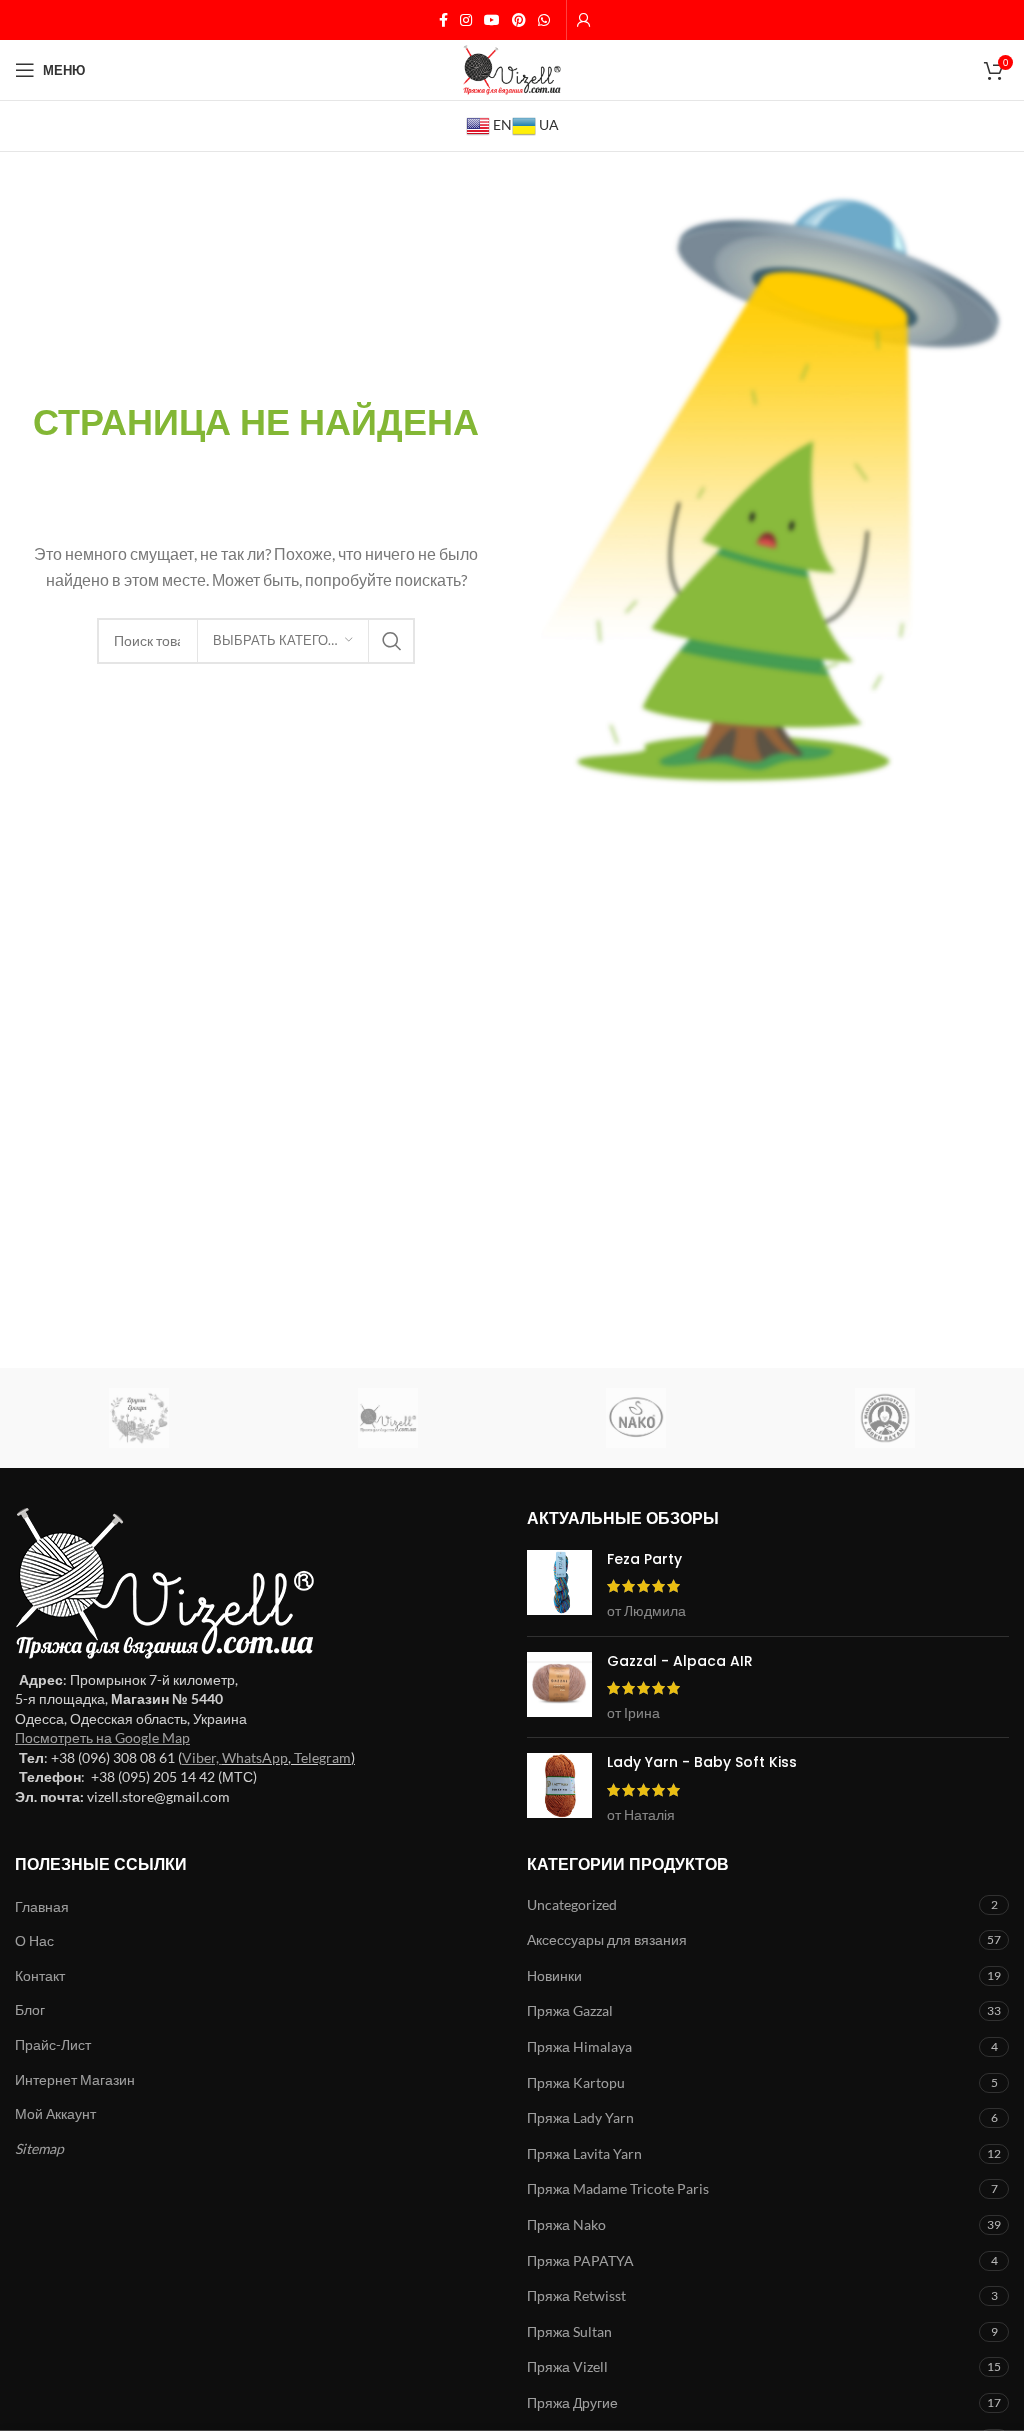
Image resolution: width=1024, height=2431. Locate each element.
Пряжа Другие (572, 2402)
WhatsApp (255, 1757)
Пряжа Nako (566, 2224)
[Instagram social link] (466, 20)
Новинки (554, 1975)
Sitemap (39, 2148)
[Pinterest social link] (519, 20)
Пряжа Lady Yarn (580, 2117)
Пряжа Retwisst (576, 2295)
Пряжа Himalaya (579, 2046)
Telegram (322, 1757)
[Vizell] (388, 1418)
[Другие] (139, 1418)
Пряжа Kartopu (576, 2082)
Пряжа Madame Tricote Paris (618, 2188)
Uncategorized (572, 1904)
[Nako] (636, 1418)
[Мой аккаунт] (584, 20)
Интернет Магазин (75, 2079)
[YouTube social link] (492, 20)
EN (501, 124)
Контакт (40, 1975)
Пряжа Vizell (567, 2366)
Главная (42, 1906)
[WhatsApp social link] (544, 20)
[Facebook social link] (443, 20)
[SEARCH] (392, 641)
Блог (30, 2009)
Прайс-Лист (53, 2044)
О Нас (34, 1940)
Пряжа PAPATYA (580, 2260)
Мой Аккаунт (55, 2113)
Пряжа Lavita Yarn (584, 2153)
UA (547, 124)
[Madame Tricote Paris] (885, 1418)
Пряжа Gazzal (570, 2010)
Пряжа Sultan (569, 2331)
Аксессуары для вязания (607, 1939)
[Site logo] (512, 68)
